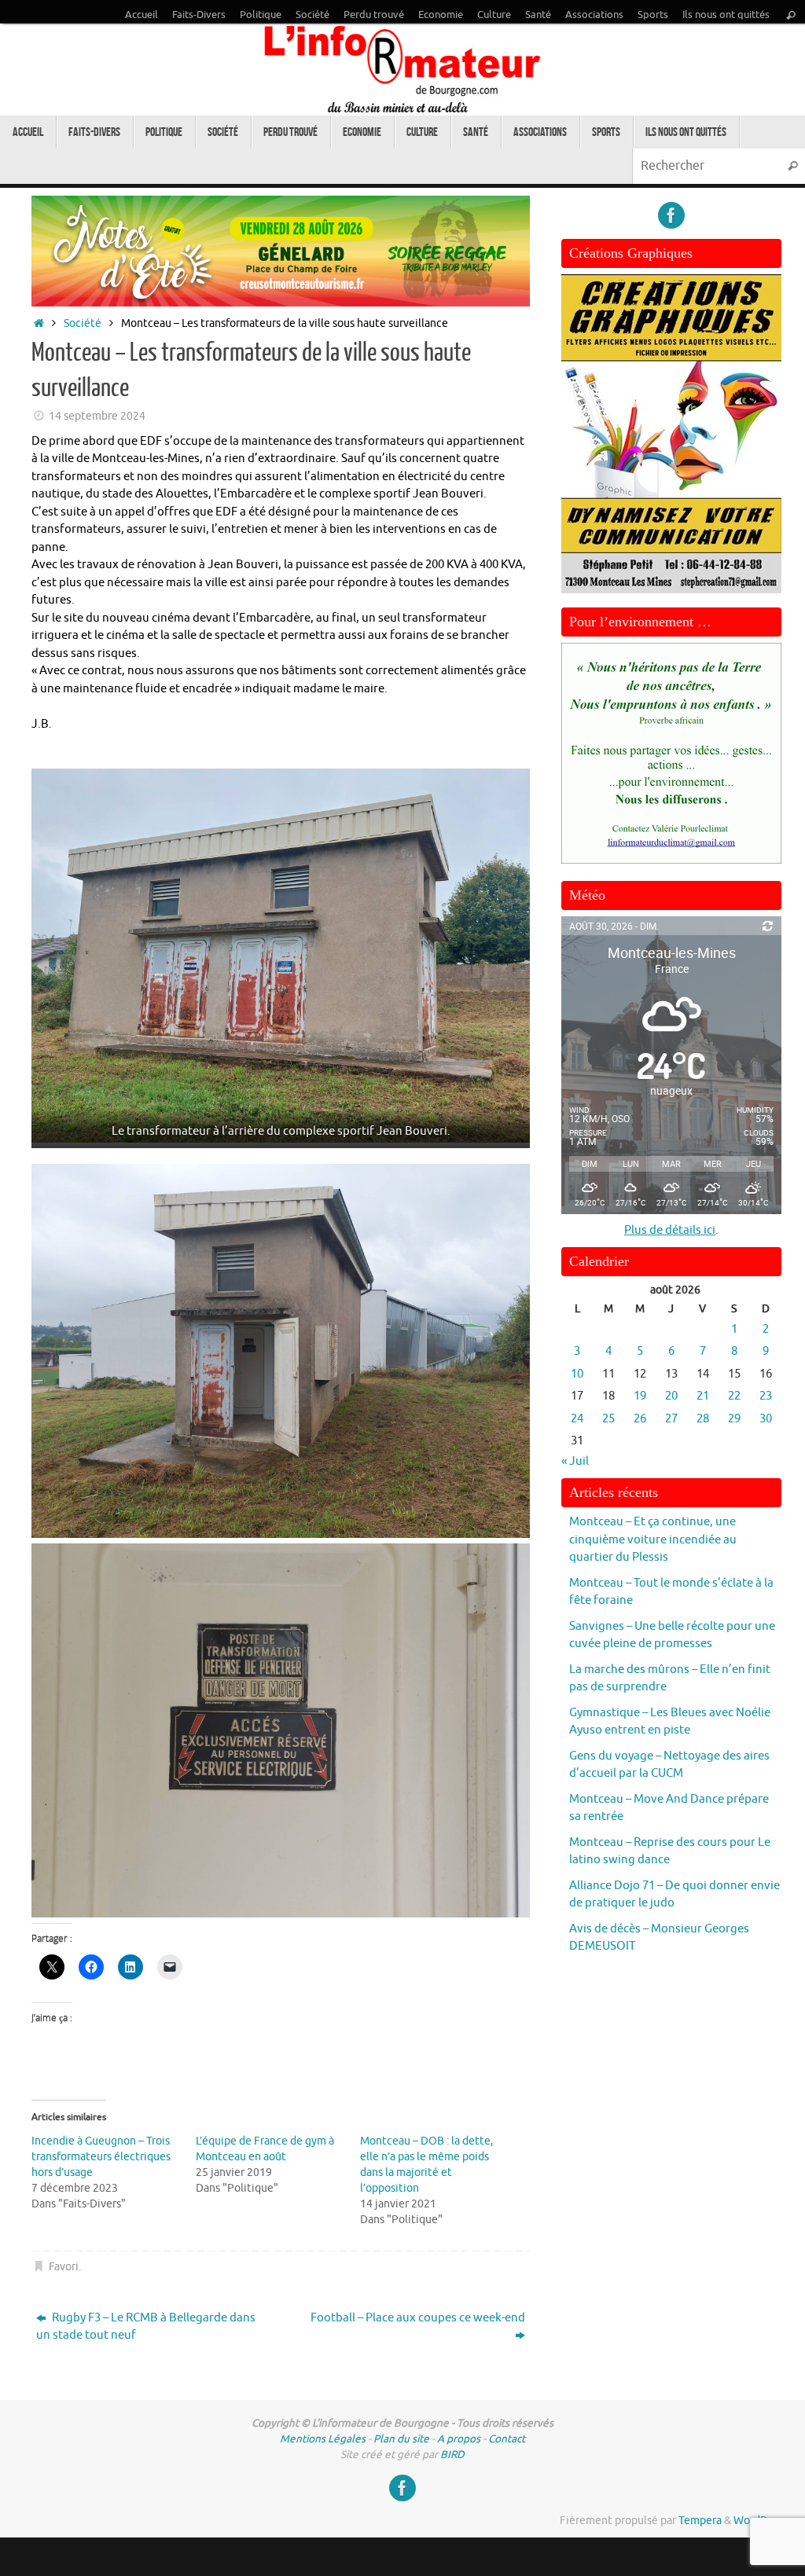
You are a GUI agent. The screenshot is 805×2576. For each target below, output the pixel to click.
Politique (261, 15)
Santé (538, 15)
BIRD (452, 2455)
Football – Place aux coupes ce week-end (418, 2318)
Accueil (142, 15)
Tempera (700, 2521)
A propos (459, 2439)
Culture (494, 15)
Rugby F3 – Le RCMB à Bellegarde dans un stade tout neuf (146, 2327)
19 (640, 1396)
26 (640, 1419)
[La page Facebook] (671, 215)
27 (671, 1419)
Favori (64, 2267)
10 (577, 1374)
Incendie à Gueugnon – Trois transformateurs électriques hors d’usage (101, 2157)
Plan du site (401, 2439)
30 (766, 1419)
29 (734, 1419)
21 (703, 1396)
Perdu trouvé (374, 15)
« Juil (575, 1461)
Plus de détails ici (670, 1230)
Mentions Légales (323, 2439)
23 (766, 1396)
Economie (441, 15)
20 (671, 1396)
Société (312, 15)
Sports (653, 15)
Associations (594, 15)
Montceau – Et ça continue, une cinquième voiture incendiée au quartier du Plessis (653, 1539)
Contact (507, 2439)
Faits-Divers (199, 15)
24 (577, 1419)
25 (608, 1419)
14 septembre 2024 (97, 416)
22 (734, 1396)
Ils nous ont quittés (726, 15)
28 (703, 1419)
